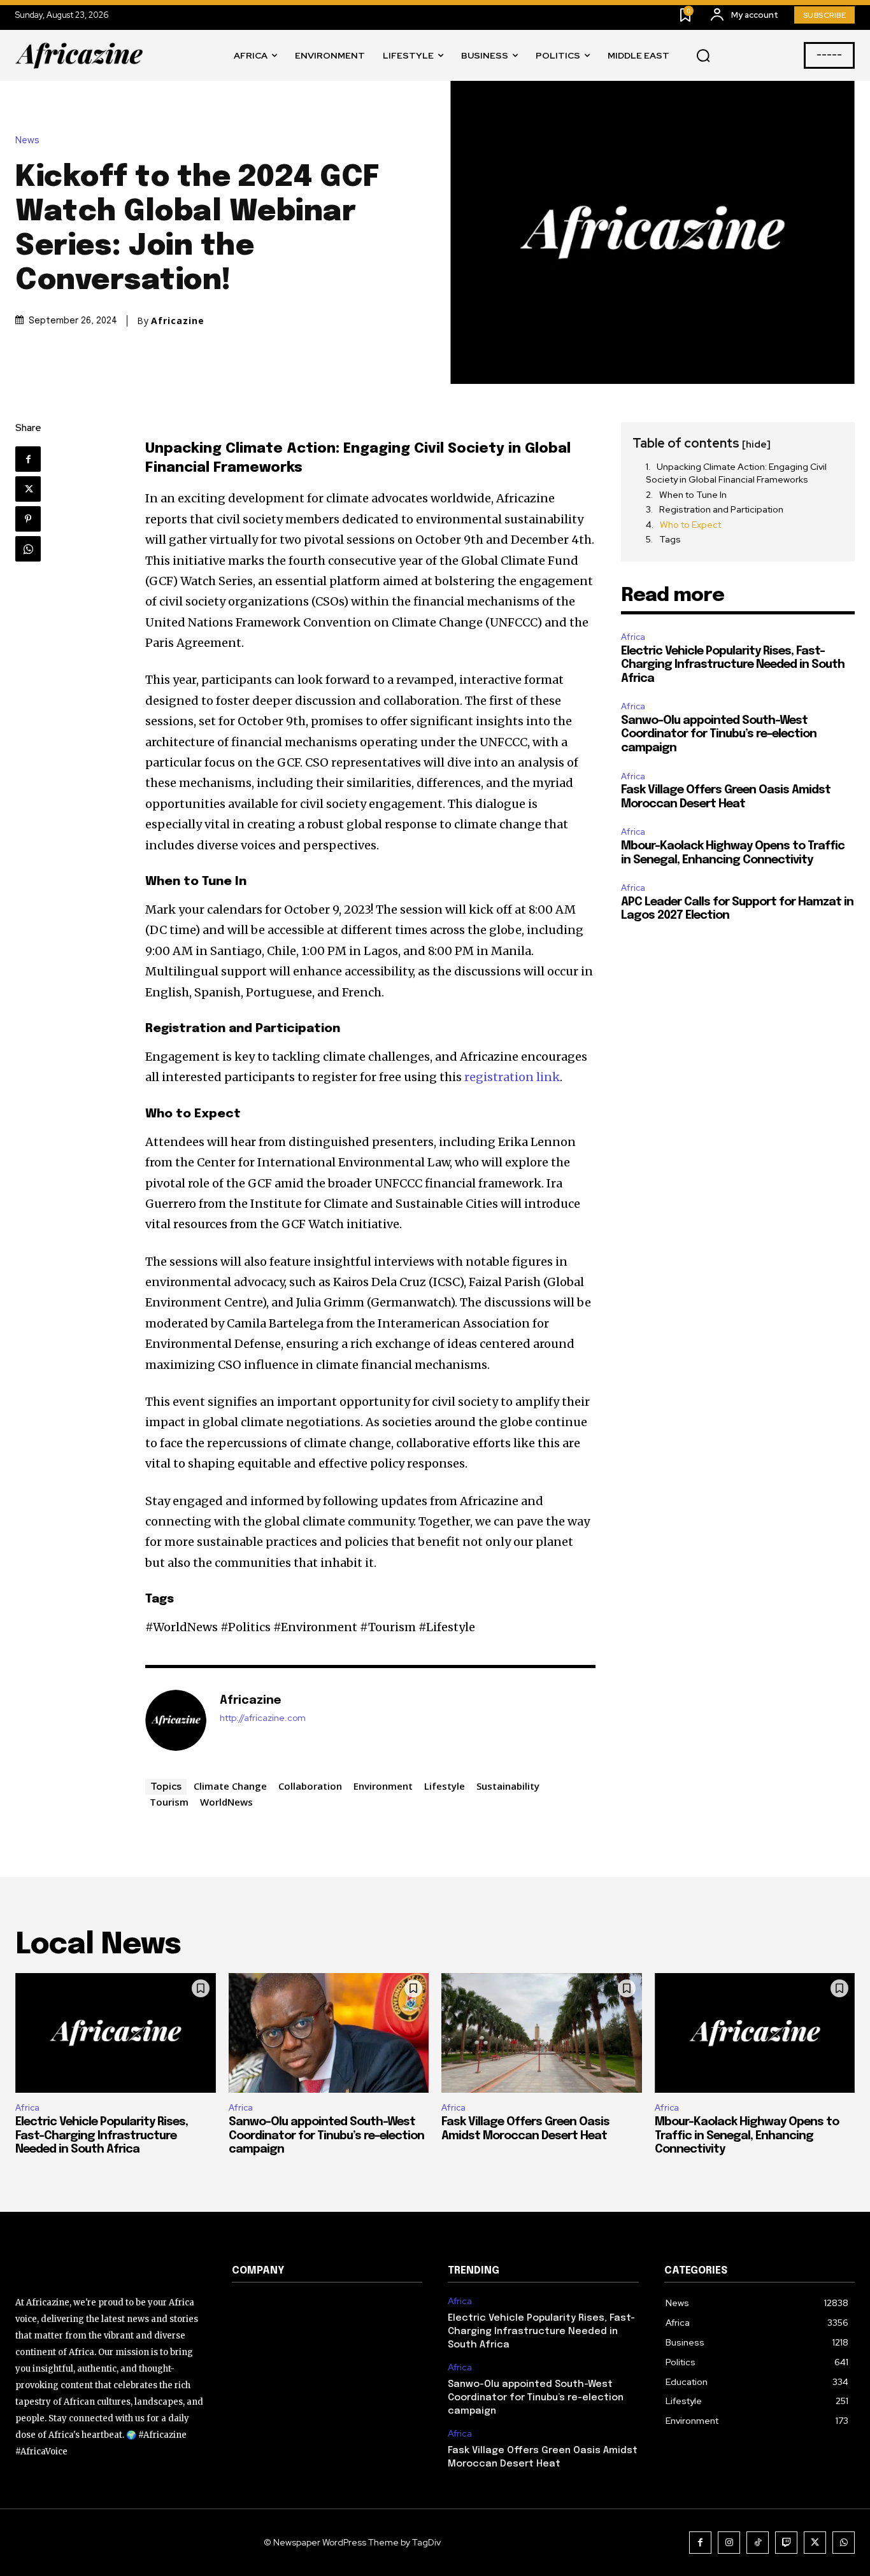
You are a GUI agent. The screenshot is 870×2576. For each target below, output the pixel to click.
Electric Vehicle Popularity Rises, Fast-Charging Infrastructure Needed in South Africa (733, 665)
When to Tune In (693, 495)
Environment (383, 1786)
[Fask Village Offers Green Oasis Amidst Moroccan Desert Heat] (542, 2033)
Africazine (178, 321)
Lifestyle (445, 1786)
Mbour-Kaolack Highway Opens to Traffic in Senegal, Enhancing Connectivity (747, 2136)
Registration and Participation (721, 509)
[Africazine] (176, 1720)
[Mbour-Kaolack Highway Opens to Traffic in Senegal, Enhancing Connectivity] (755, 2033)
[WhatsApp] (28, 549)
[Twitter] (28, 489)
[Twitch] (786, 2543)
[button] (703, 56)
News (27, 140)
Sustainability (508, 1786)
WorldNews (226, 1802)
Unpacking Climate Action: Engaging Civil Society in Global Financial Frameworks (736, 473)
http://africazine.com (263, 1718)
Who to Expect (690, 525)
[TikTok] (758, 2543)
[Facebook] (28, 459)
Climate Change (230, 1786)
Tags (670, 539)
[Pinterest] (28, 519)
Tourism (169, 1802)
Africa (633, 637)
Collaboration (310, 1786)
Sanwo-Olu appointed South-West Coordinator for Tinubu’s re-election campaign (719, 734)
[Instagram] (729, 2543)
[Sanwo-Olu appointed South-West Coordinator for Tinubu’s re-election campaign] (329, 2033)
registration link (512, 1077)
